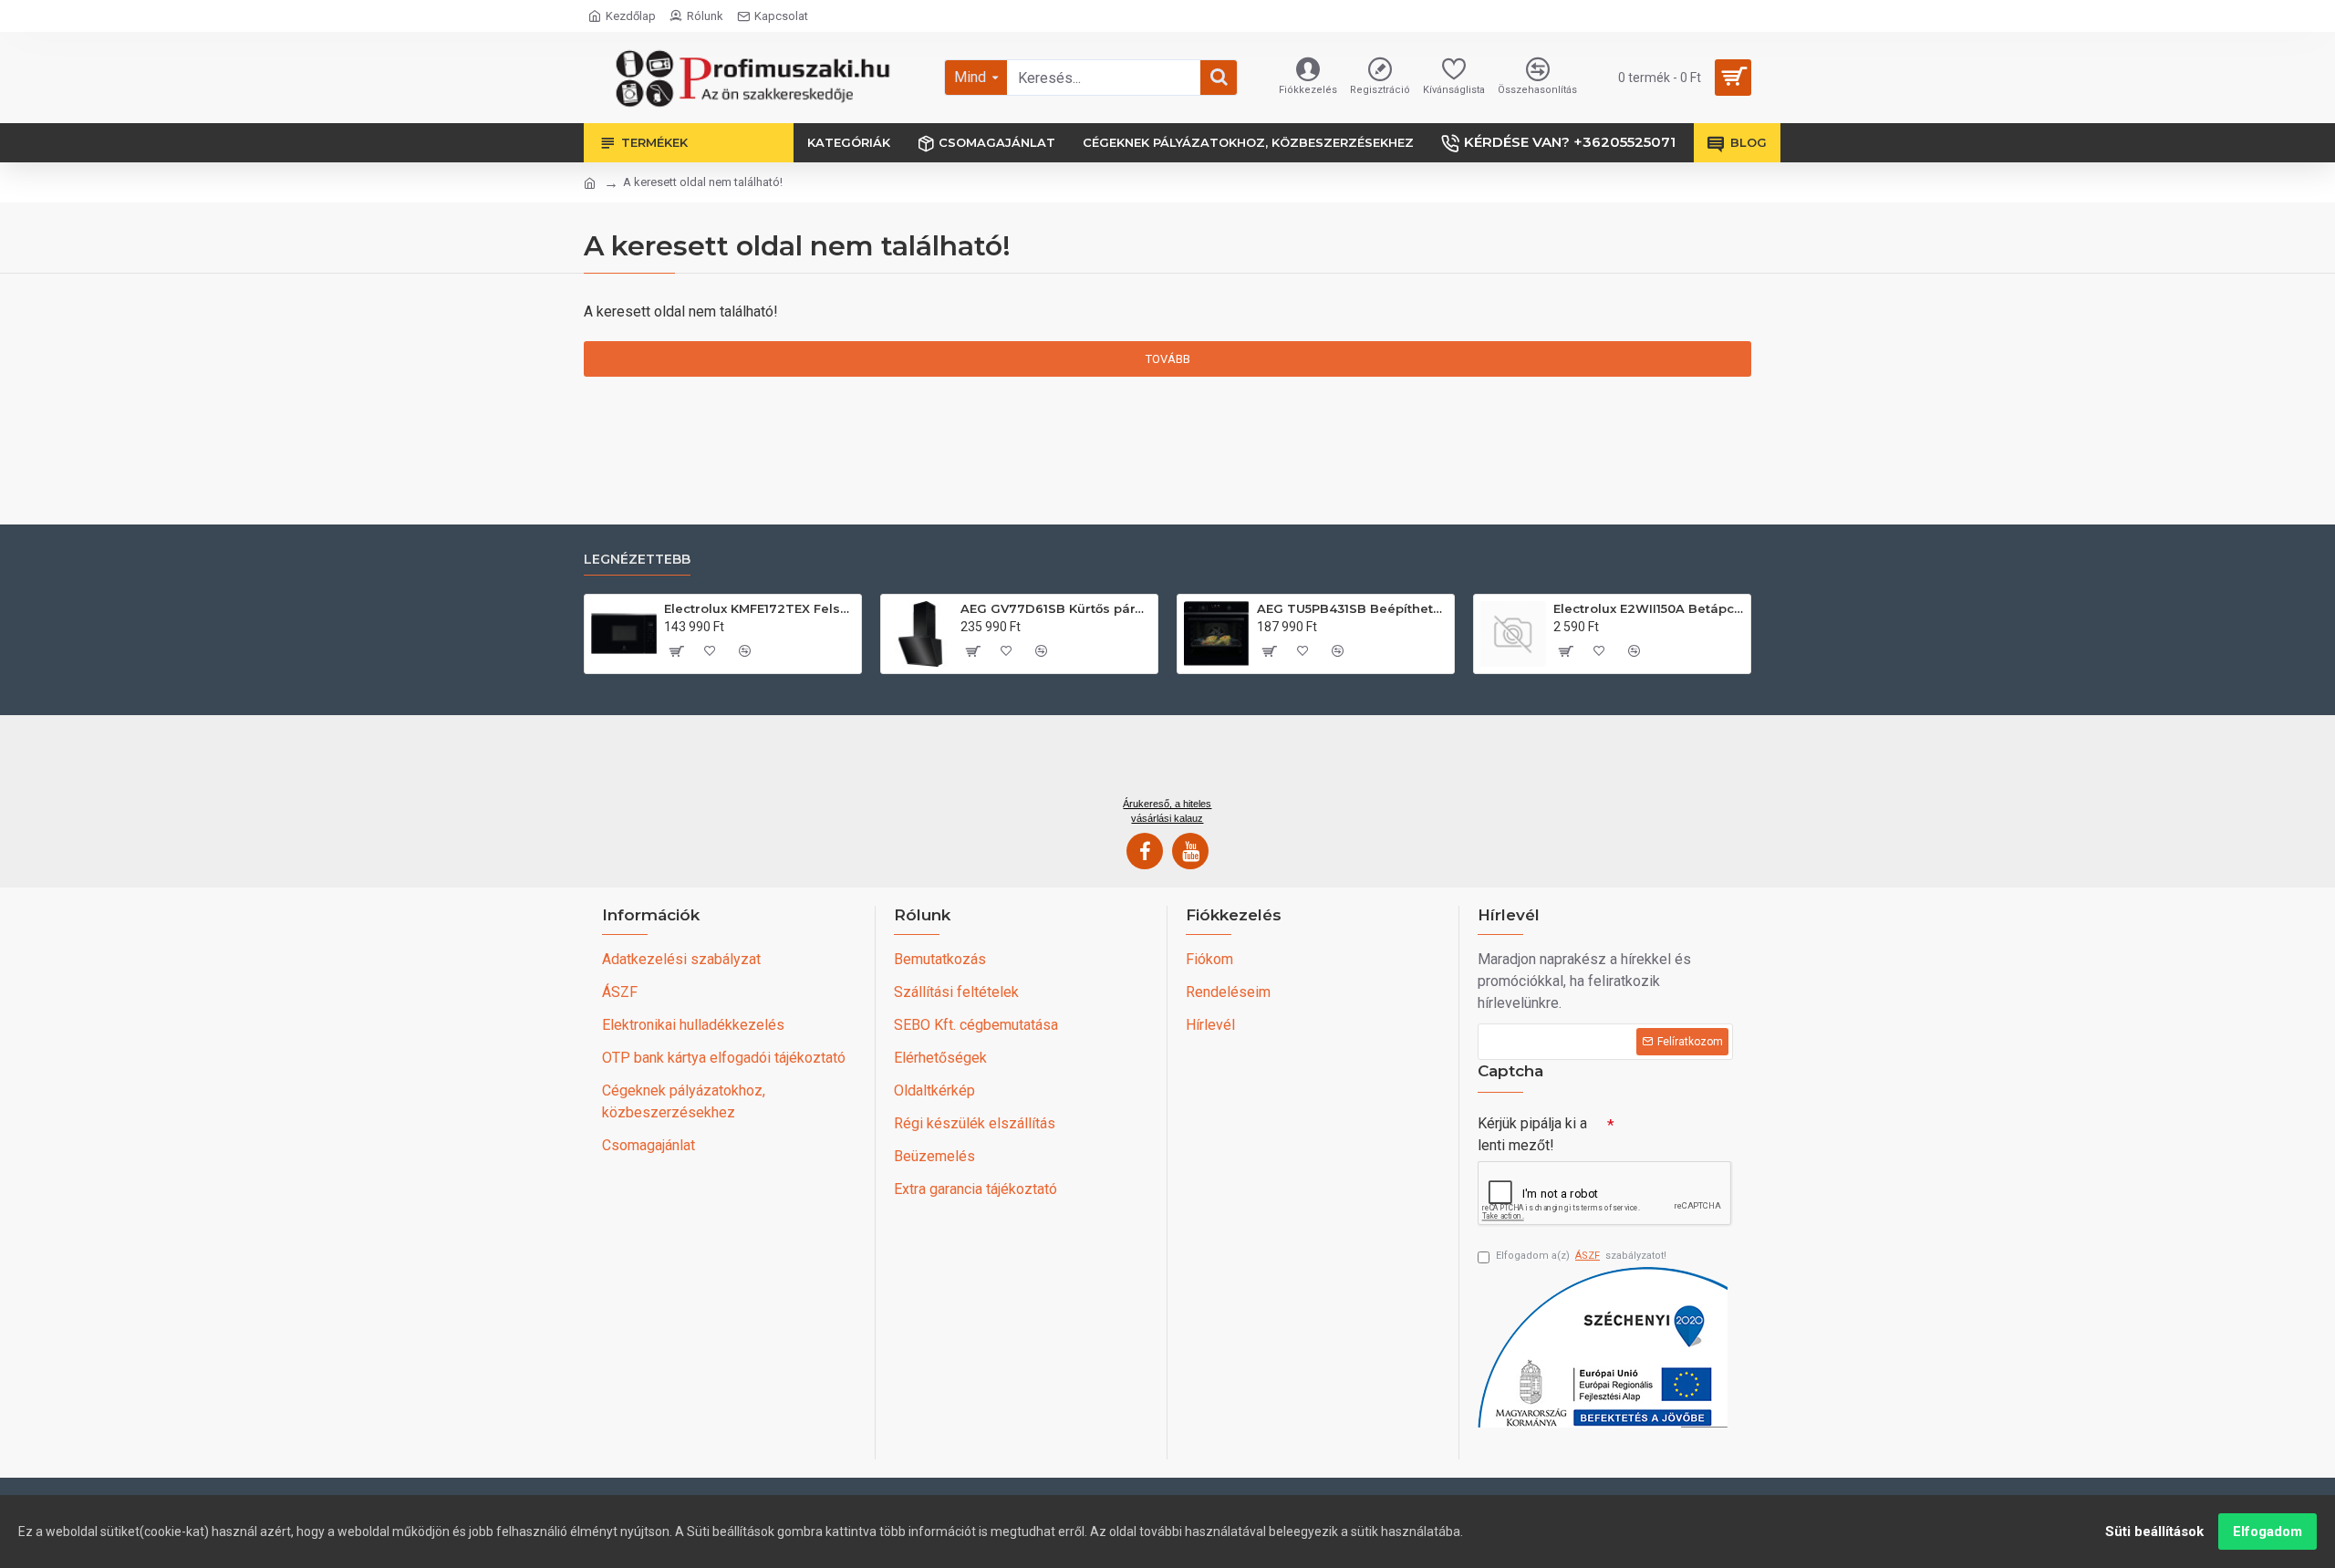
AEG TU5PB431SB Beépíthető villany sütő (1352, 608)
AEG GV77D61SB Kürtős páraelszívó (1056, 608)
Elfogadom (2268, 1532)
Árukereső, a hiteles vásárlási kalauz (1167, 811)
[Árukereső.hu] (1167, 763)
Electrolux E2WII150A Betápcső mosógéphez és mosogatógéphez (1649, 608)
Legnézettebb (637, 560)
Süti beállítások (2154, 1532)
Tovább (1168, 359)
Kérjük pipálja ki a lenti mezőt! (1532, 1134)
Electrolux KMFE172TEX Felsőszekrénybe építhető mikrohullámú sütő (759, 608)
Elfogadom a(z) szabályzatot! (1581, 1256)
